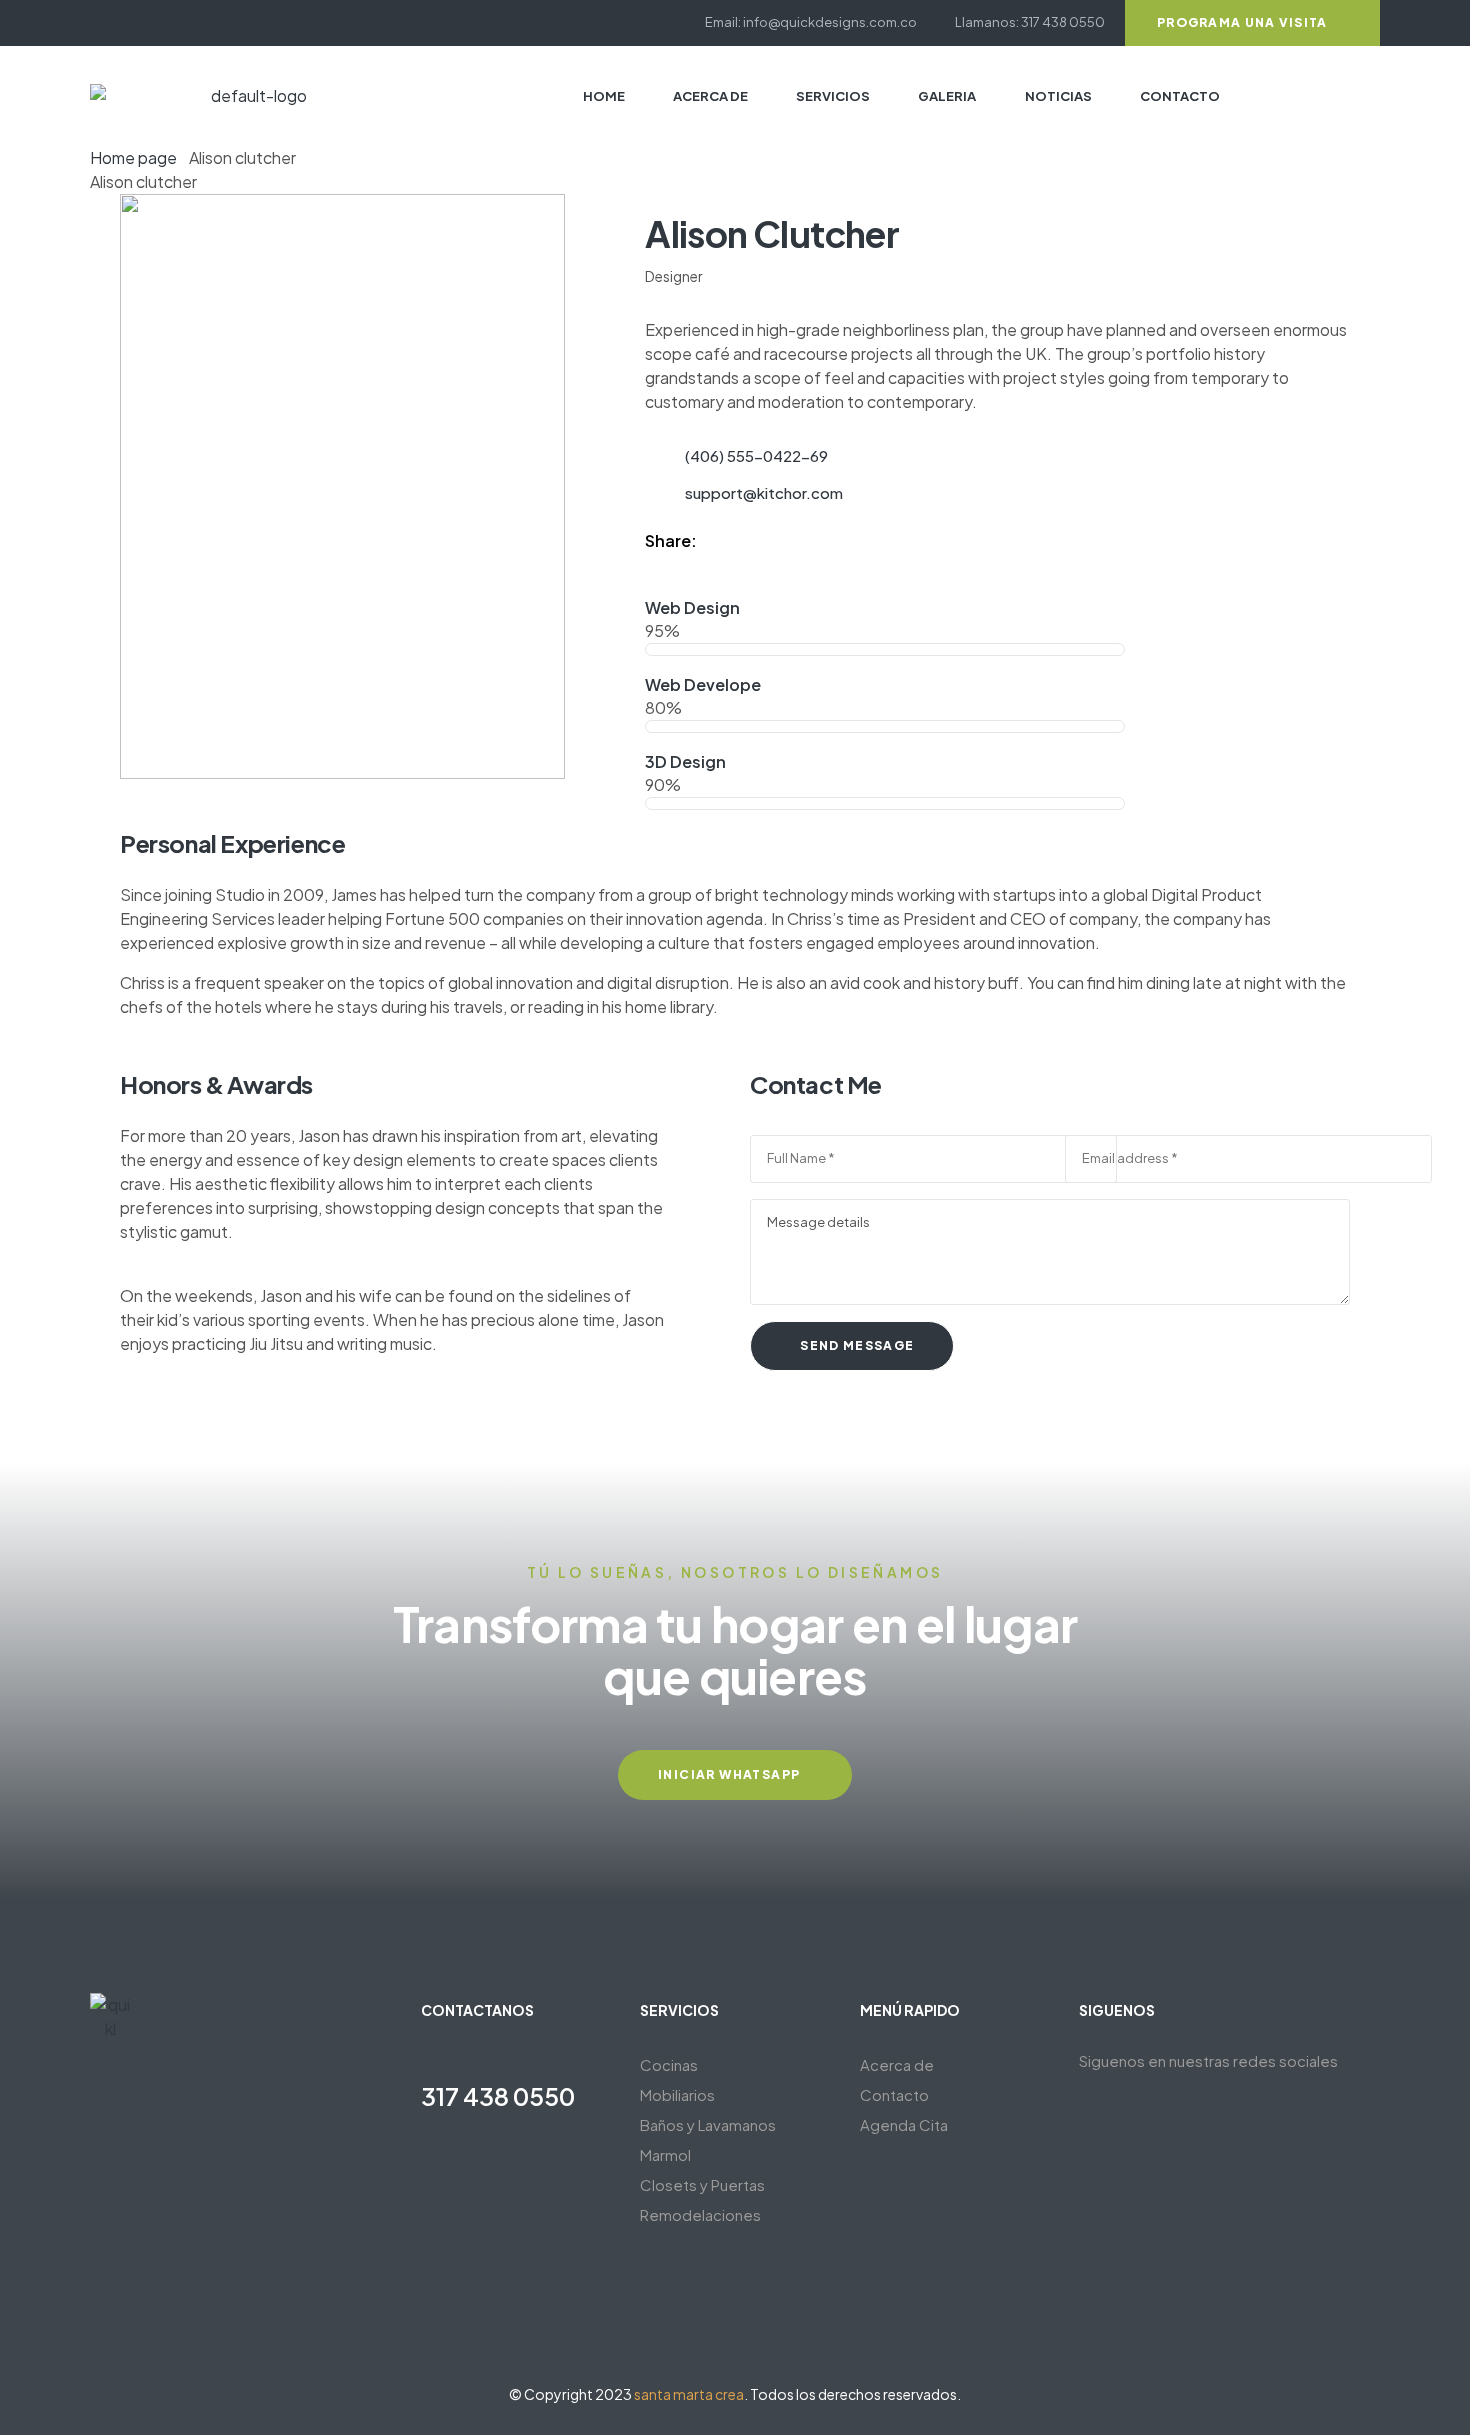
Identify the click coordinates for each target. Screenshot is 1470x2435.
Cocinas (669, 2064)
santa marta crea (689, 2394)
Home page (133, 157)
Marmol (665, 2154)
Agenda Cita (904, 2124)
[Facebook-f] (97, 23)
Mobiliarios (677, 2094)
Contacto (894, 2094)
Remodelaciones (700, 2214)
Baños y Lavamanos (708, 2124)
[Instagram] (132, 23)
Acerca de (897, 2064)
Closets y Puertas (702, 2184)
